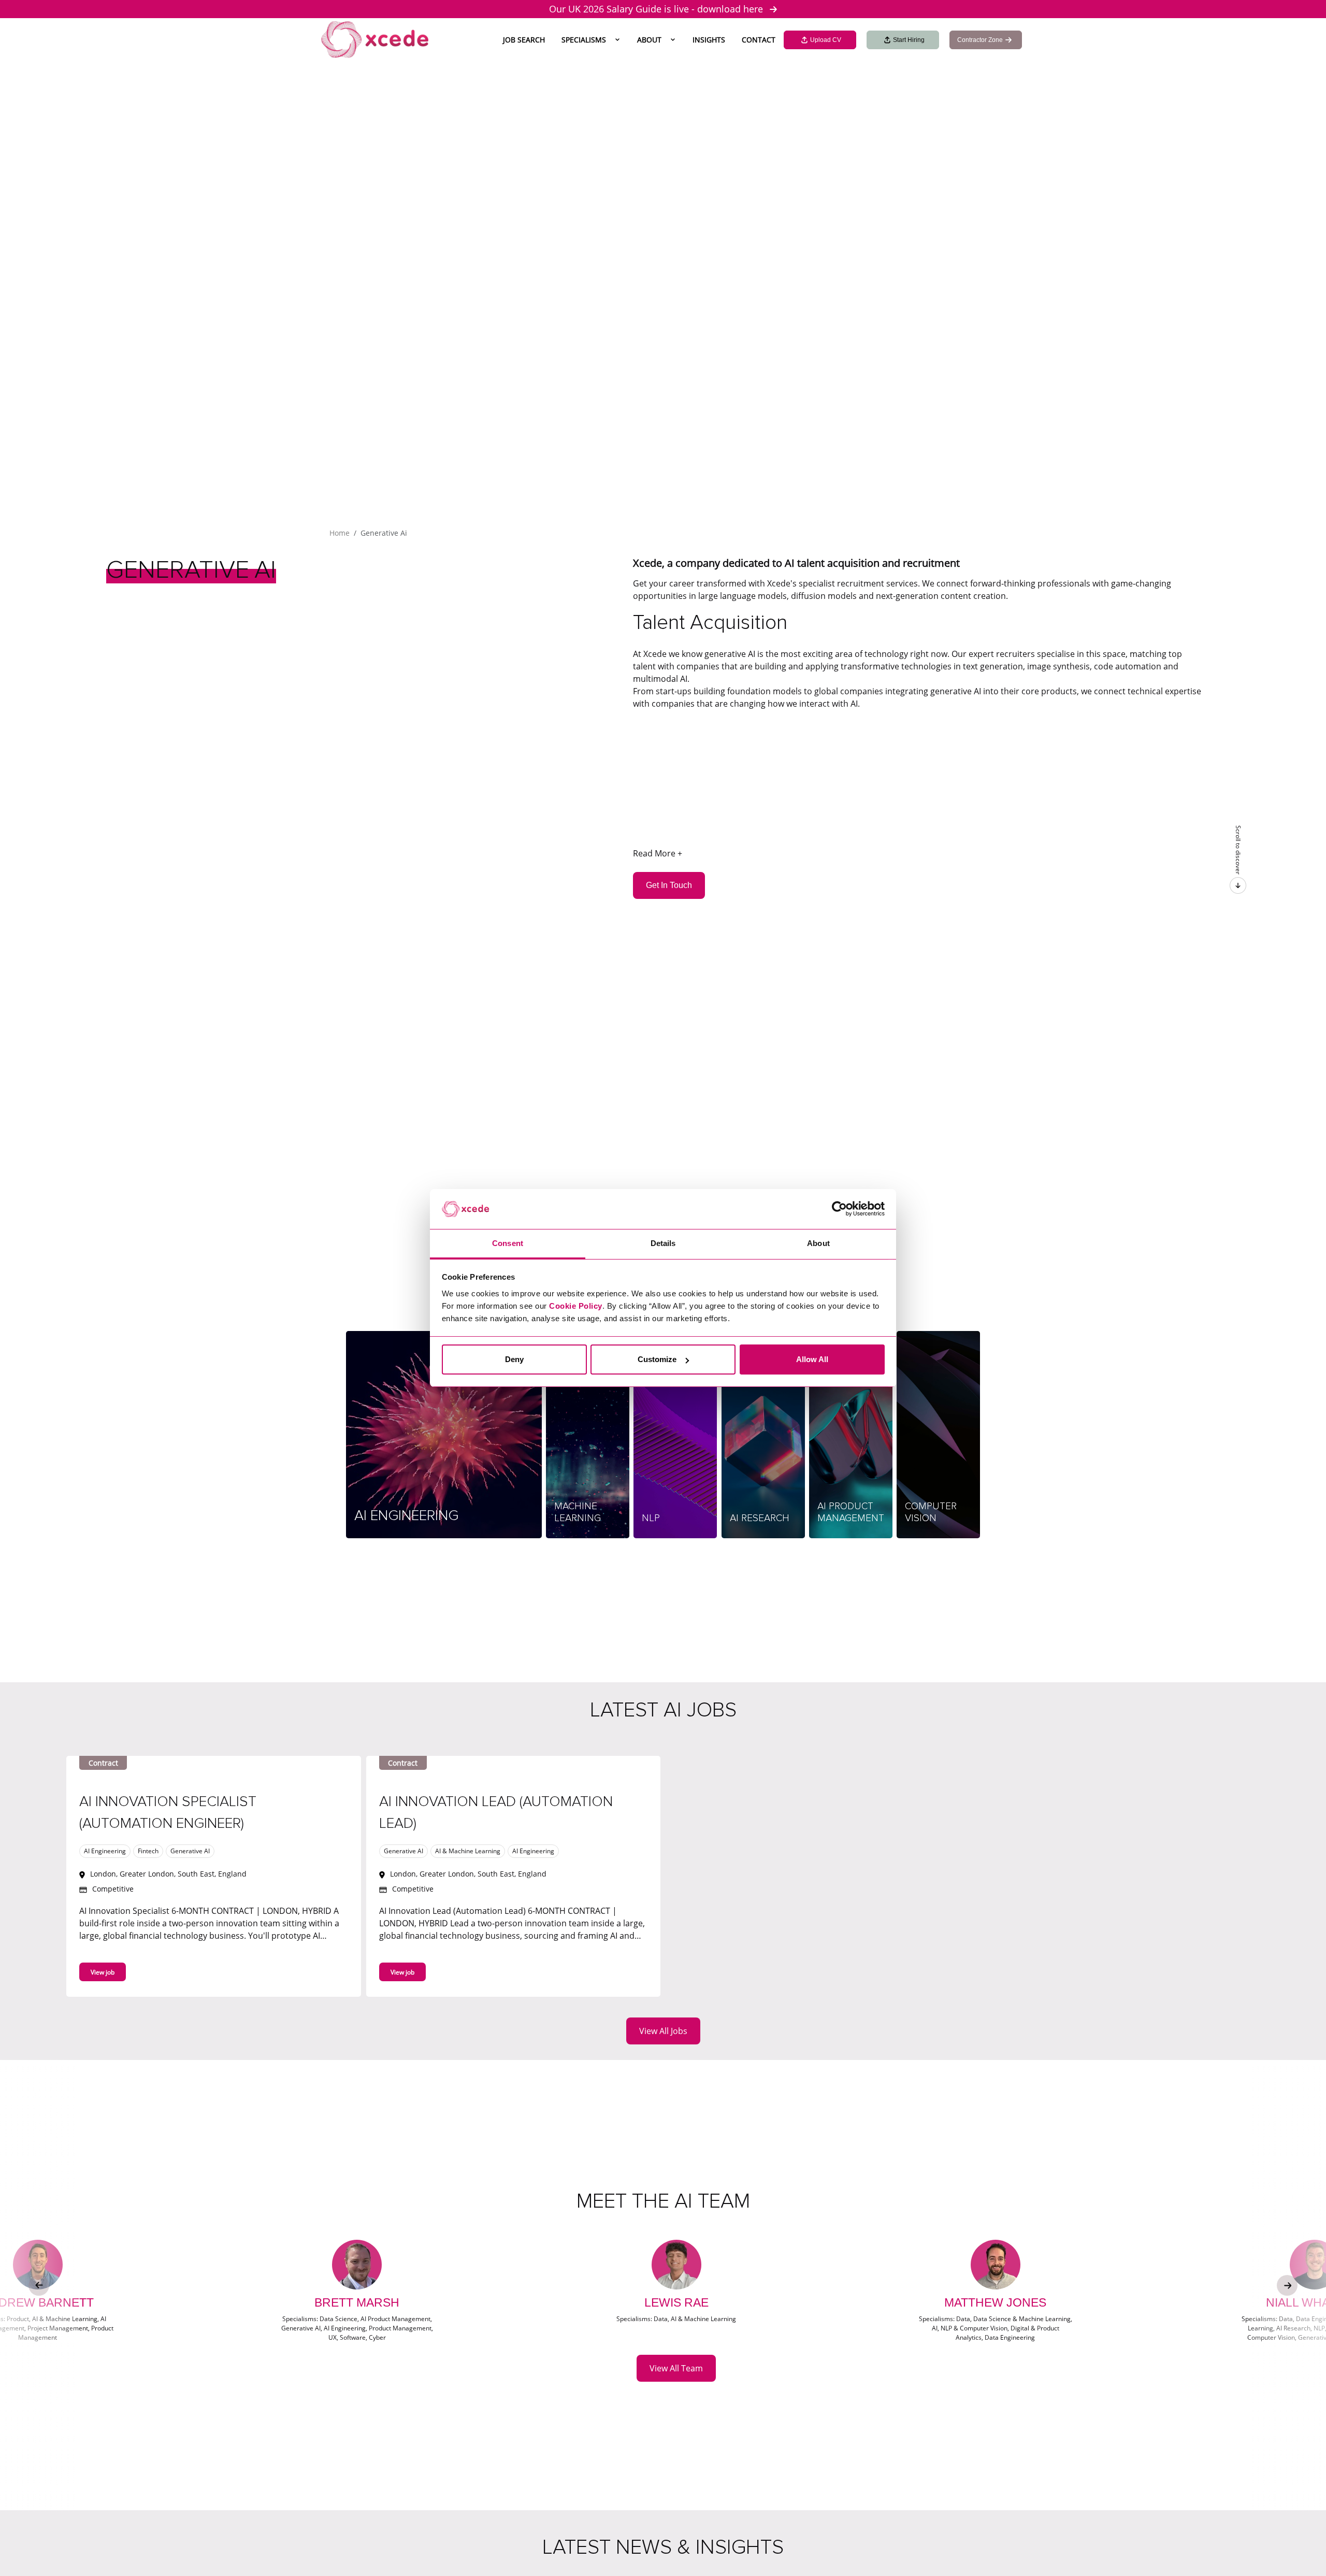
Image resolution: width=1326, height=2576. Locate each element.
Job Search (524, 40)
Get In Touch (669, 885)
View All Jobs (663, 2031)
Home (340, 533)
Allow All (812, 1359)
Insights (709, 40)
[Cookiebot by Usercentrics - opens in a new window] (839, 1209)
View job (103, 1972)
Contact (759, 40)
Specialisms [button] (584, 40)
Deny (514, 1359)
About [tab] (818, 1243)
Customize (657, 1359)
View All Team (676, 2368)
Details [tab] (663, 1243)
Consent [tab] (508, 1243)
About (649, 40)
